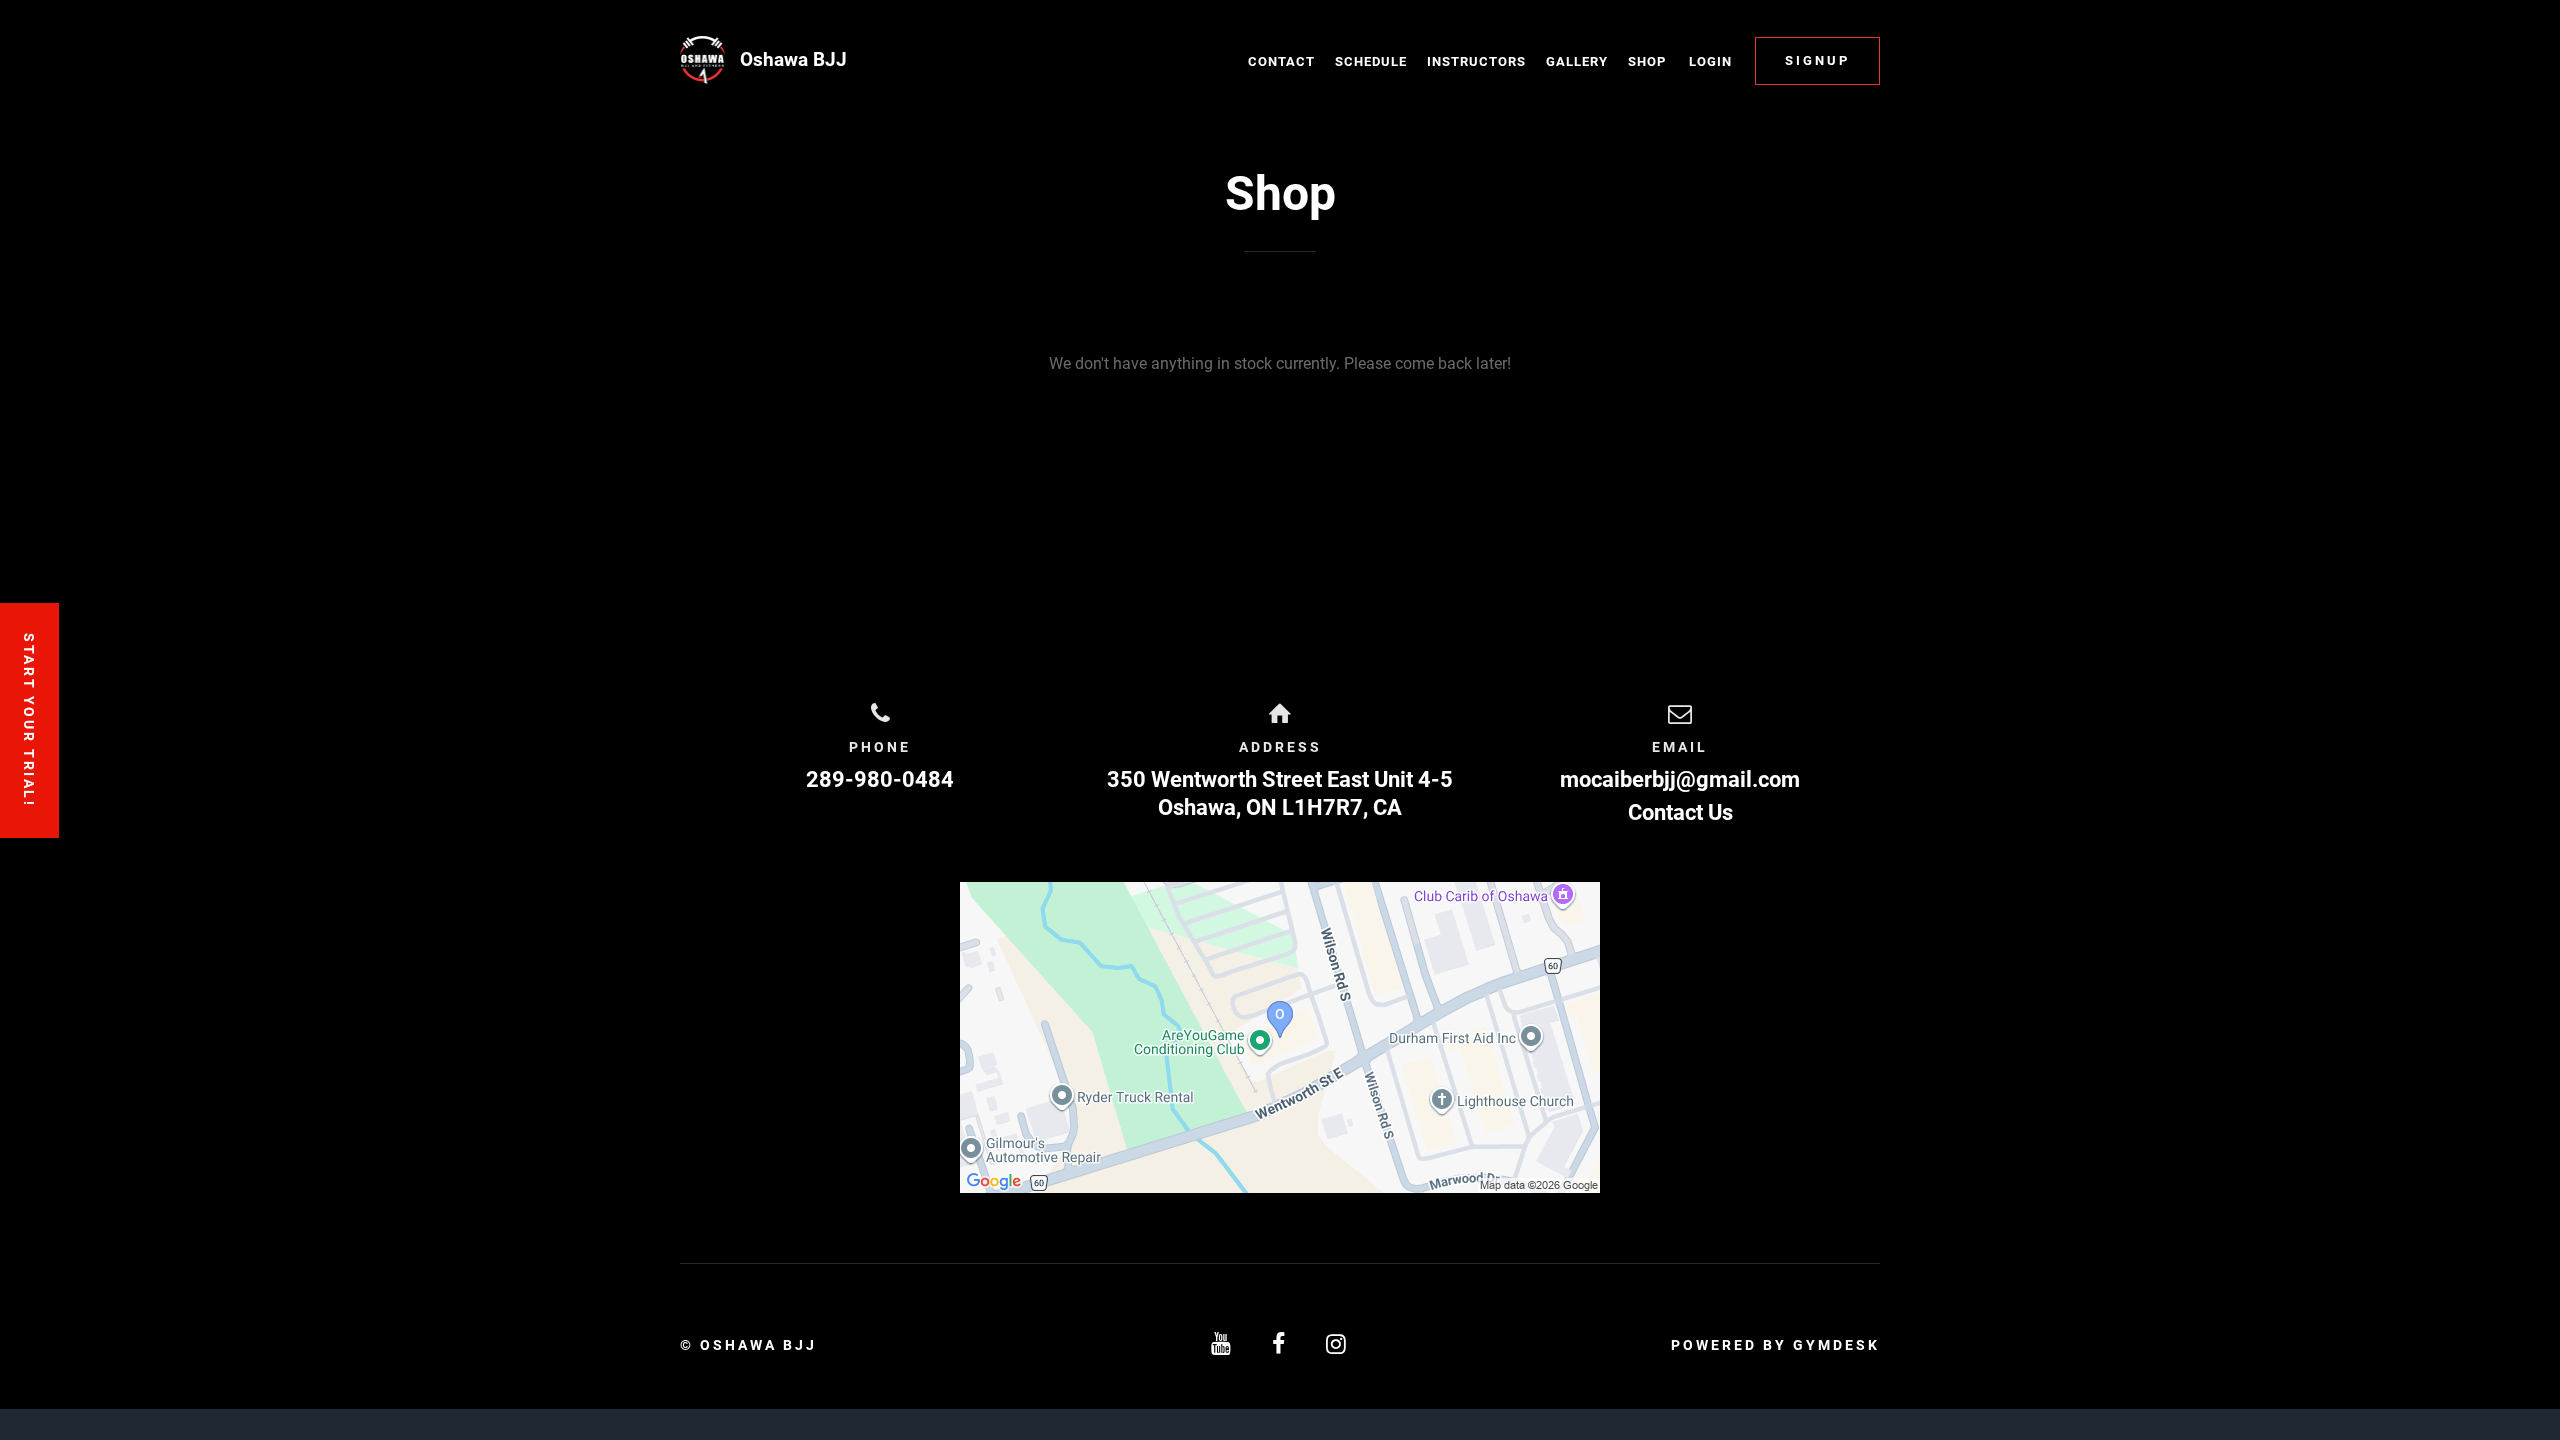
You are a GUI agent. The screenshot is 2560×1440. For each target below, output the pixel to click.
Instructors (1476, 61)
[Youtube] (1222, 1344)
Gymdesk (1836, 1345)
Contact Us (1680, 812)
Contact (1281, 61)
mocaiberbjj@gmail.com (1680, 779)
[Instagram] (1338, 1344)
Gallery (1577, 61)
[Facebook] (1280, 1344)
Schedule (1371, 61)
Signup (1817, 60)
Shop (1647, 61)
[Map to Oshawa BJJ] (1280, 1037)
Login (1710, 61)
